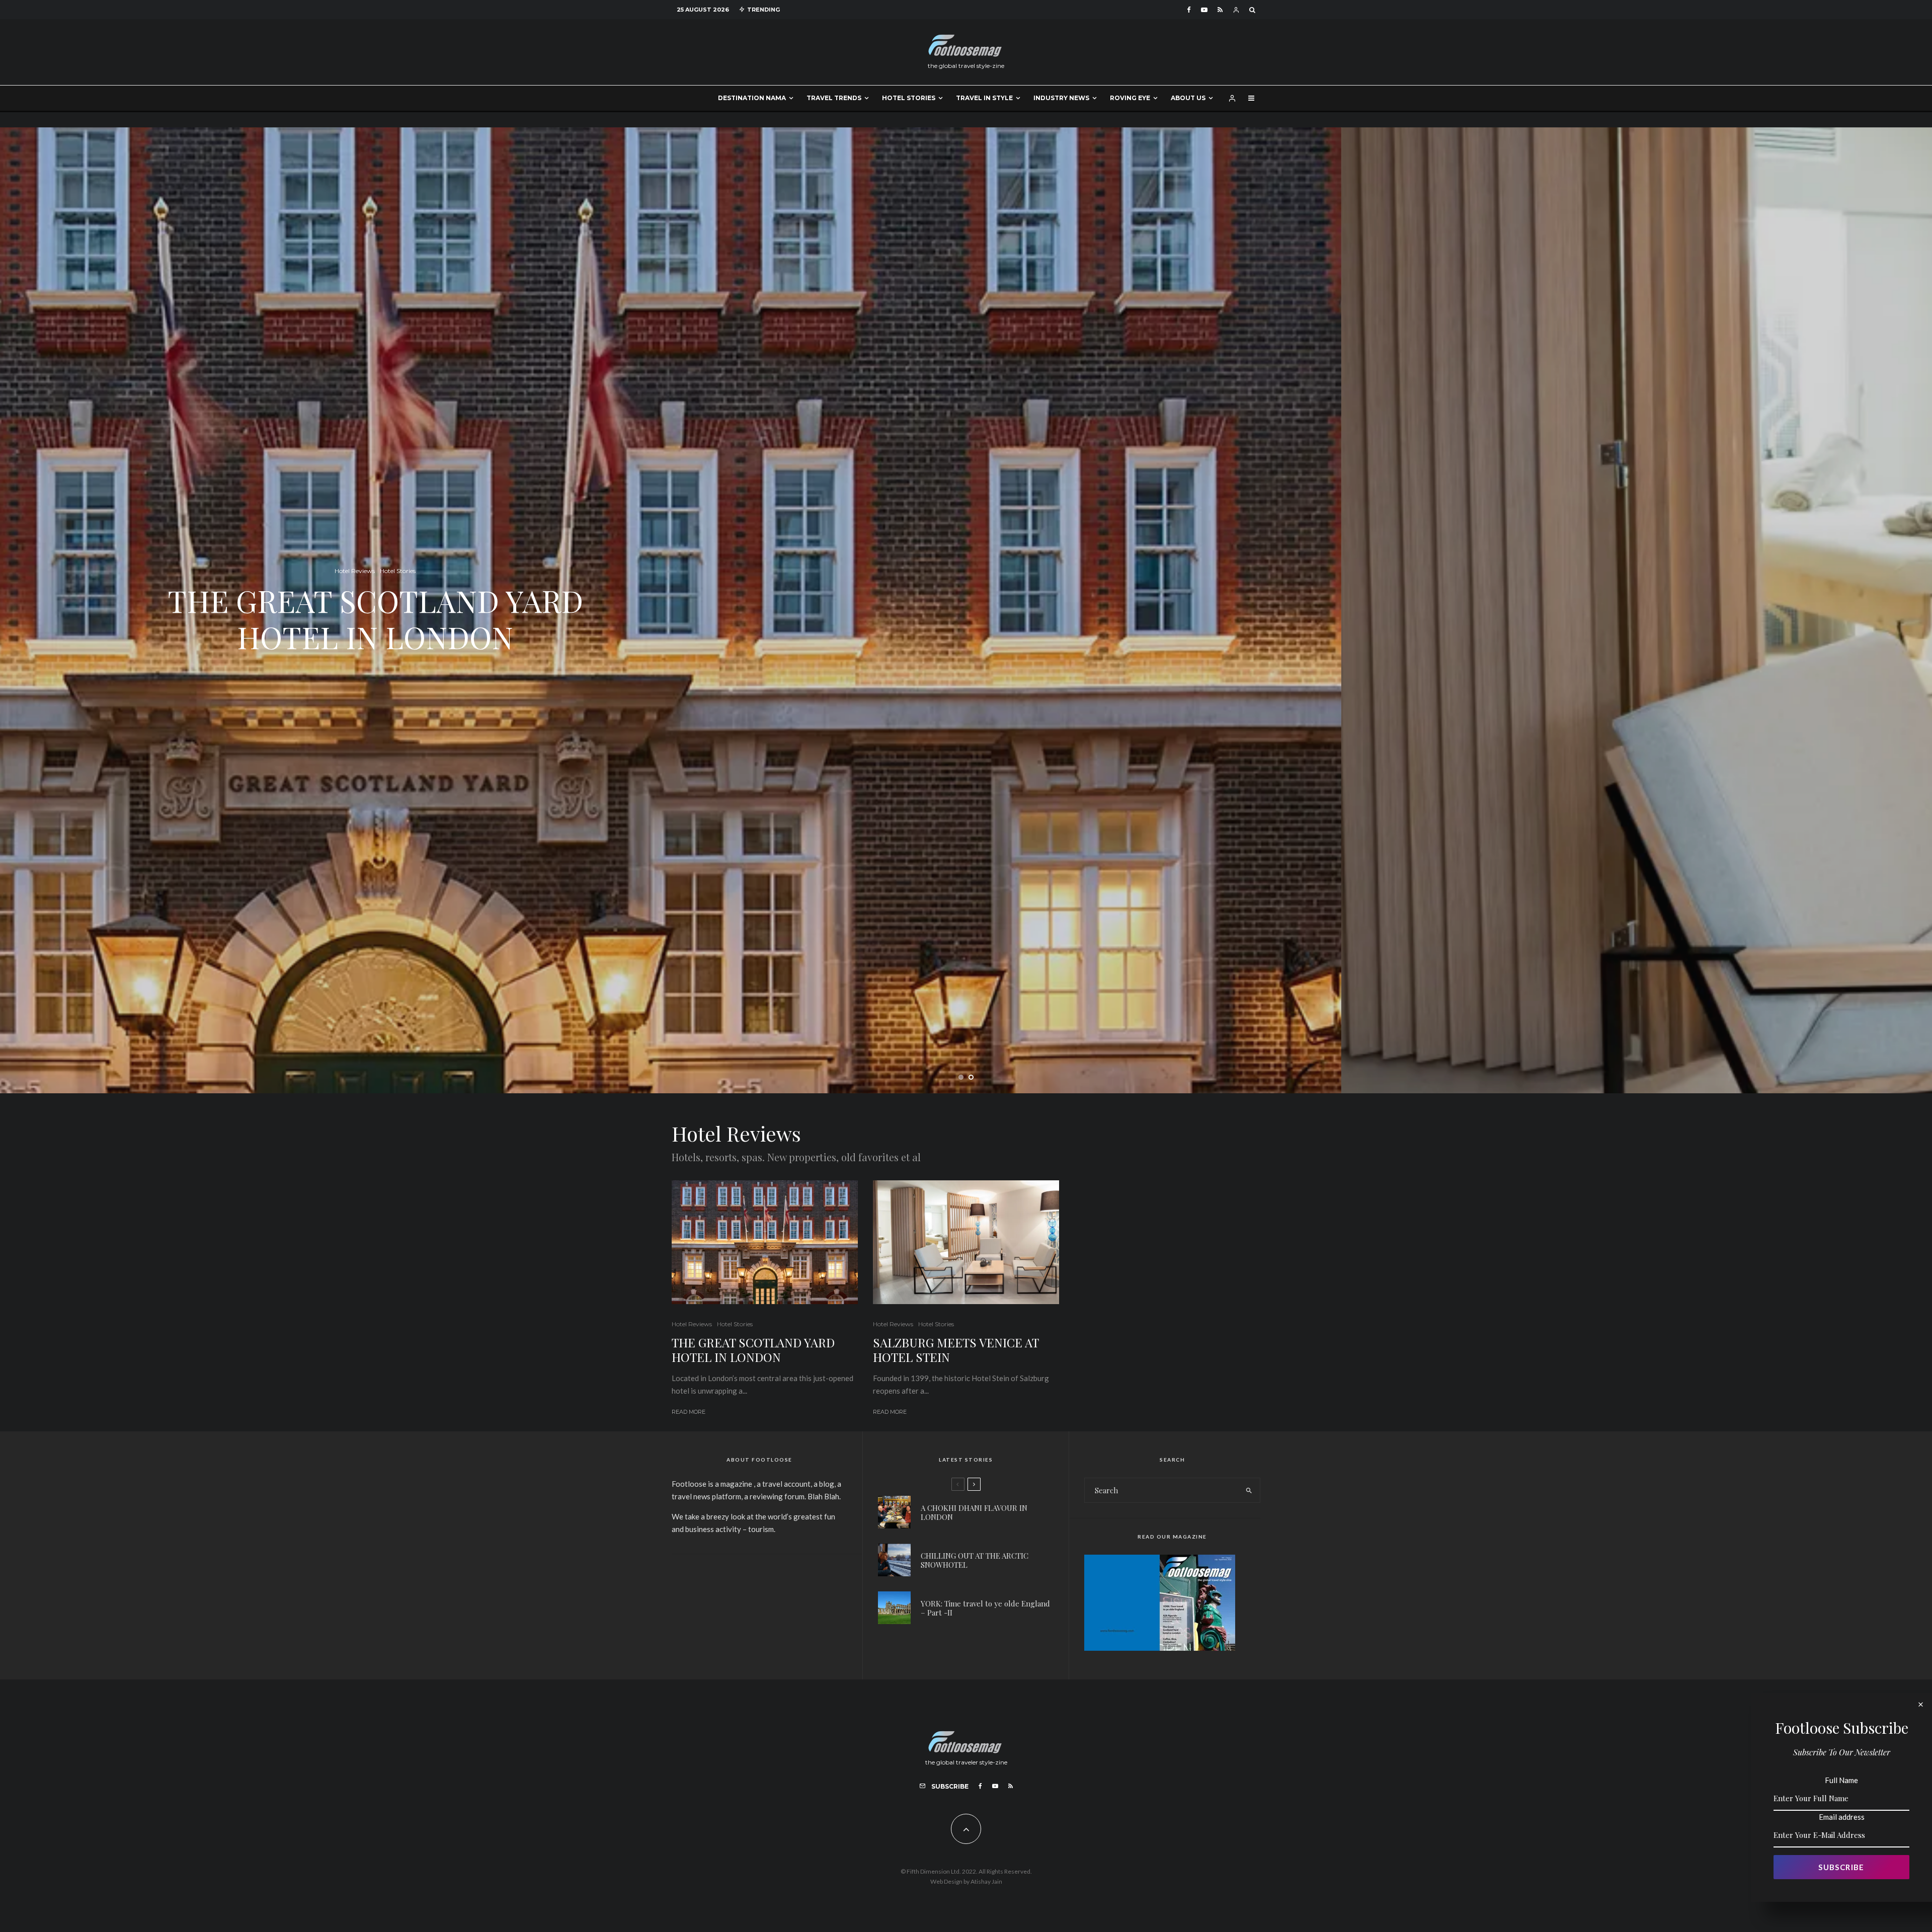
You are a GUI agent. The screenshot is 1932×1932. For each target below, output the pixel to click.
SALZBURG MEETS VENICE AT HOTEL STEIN (956, 1350)
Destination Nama (752, 98)
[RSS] (1220, 10)
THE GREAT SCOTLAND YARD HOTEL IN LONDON (753, 1350)
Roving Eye (1130, 98)
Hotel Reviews (692, 1324)
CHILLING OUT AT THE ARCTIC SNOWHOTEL (975, 1560)
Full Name (1841, 1780)
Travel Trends (834, 98)
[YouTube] (1204, 10)
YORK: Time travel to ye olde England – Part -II (985, 1608)
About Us (1188, 98)
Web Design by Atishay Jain (966, 1881)
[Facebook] (1189, 10)
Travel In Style (984, 98)
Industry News (1061, 98)
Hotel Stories (909, 98)
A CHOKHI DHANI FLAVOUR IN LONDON (974, 1512)
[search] (1249, 1490)
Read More (689, 1412)
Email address (1842, 1817)
